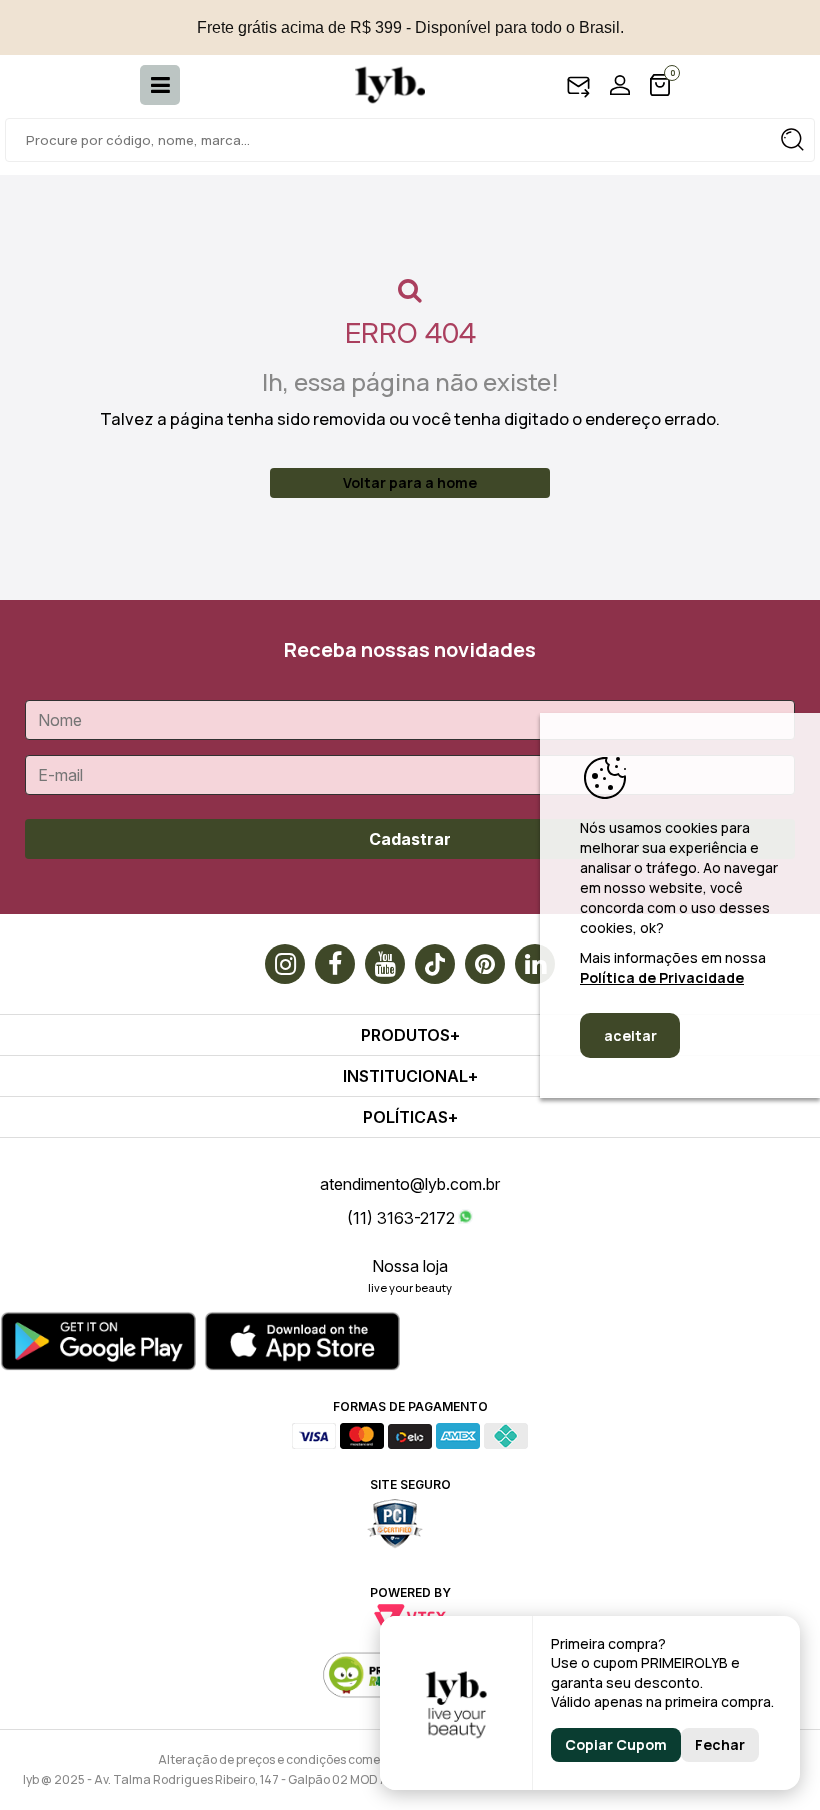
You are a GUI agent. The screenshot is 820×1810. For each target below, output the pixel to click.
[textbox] (410, 140)
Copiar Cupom (616, 1744)
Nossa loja (410, 1266)
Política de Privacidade (662, 977)
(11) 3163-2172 (401, 1218)
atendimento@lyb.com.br (410, 1184)
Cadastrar (410, 839)
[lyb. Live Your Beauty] (380, 85)
